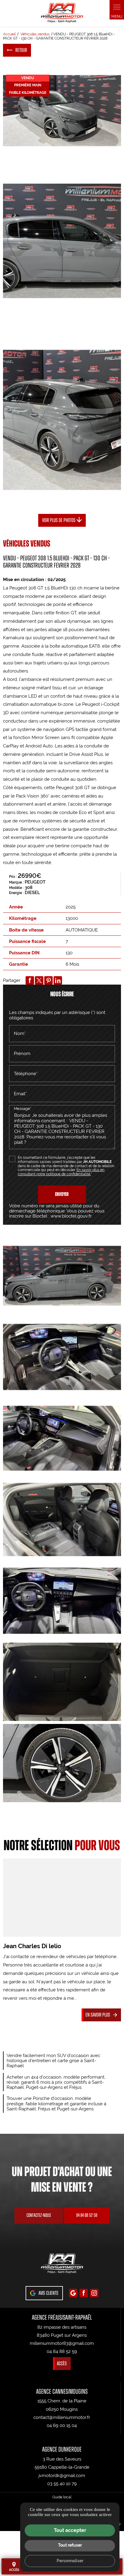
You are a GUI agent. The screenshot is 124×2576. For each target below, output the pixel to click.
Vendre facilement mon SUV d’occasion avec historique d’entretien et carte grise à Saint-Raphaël (53, 2061)
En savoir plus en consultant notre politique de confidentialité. (61, 1172)
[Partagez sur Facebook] (30, 980)
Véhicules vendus (36, 34)
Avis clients (48, 2293)
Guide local (62, 2497)
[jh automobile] (62, 13)
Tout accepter (70, 2530)
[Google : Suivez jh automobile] (73, 2293)
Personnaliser (70, 2561)
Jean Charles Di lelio (32, 1946)
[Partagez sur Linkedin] (58, 980)
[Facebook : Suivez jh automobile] (84, 2293)
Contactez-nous (39, 2215)
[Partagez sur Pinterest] (48, 980)
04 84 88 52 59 (87, 2215)
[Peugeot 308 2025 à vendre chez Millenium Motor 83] (62, 111)
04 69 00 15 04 (62, 2425)
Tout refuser (70, 2545)
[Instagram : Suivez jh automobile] (94, 2293)
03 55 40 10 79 (62, 2484)
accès (14, 2566)
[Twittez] (39, 980)
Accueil (9, 34)
